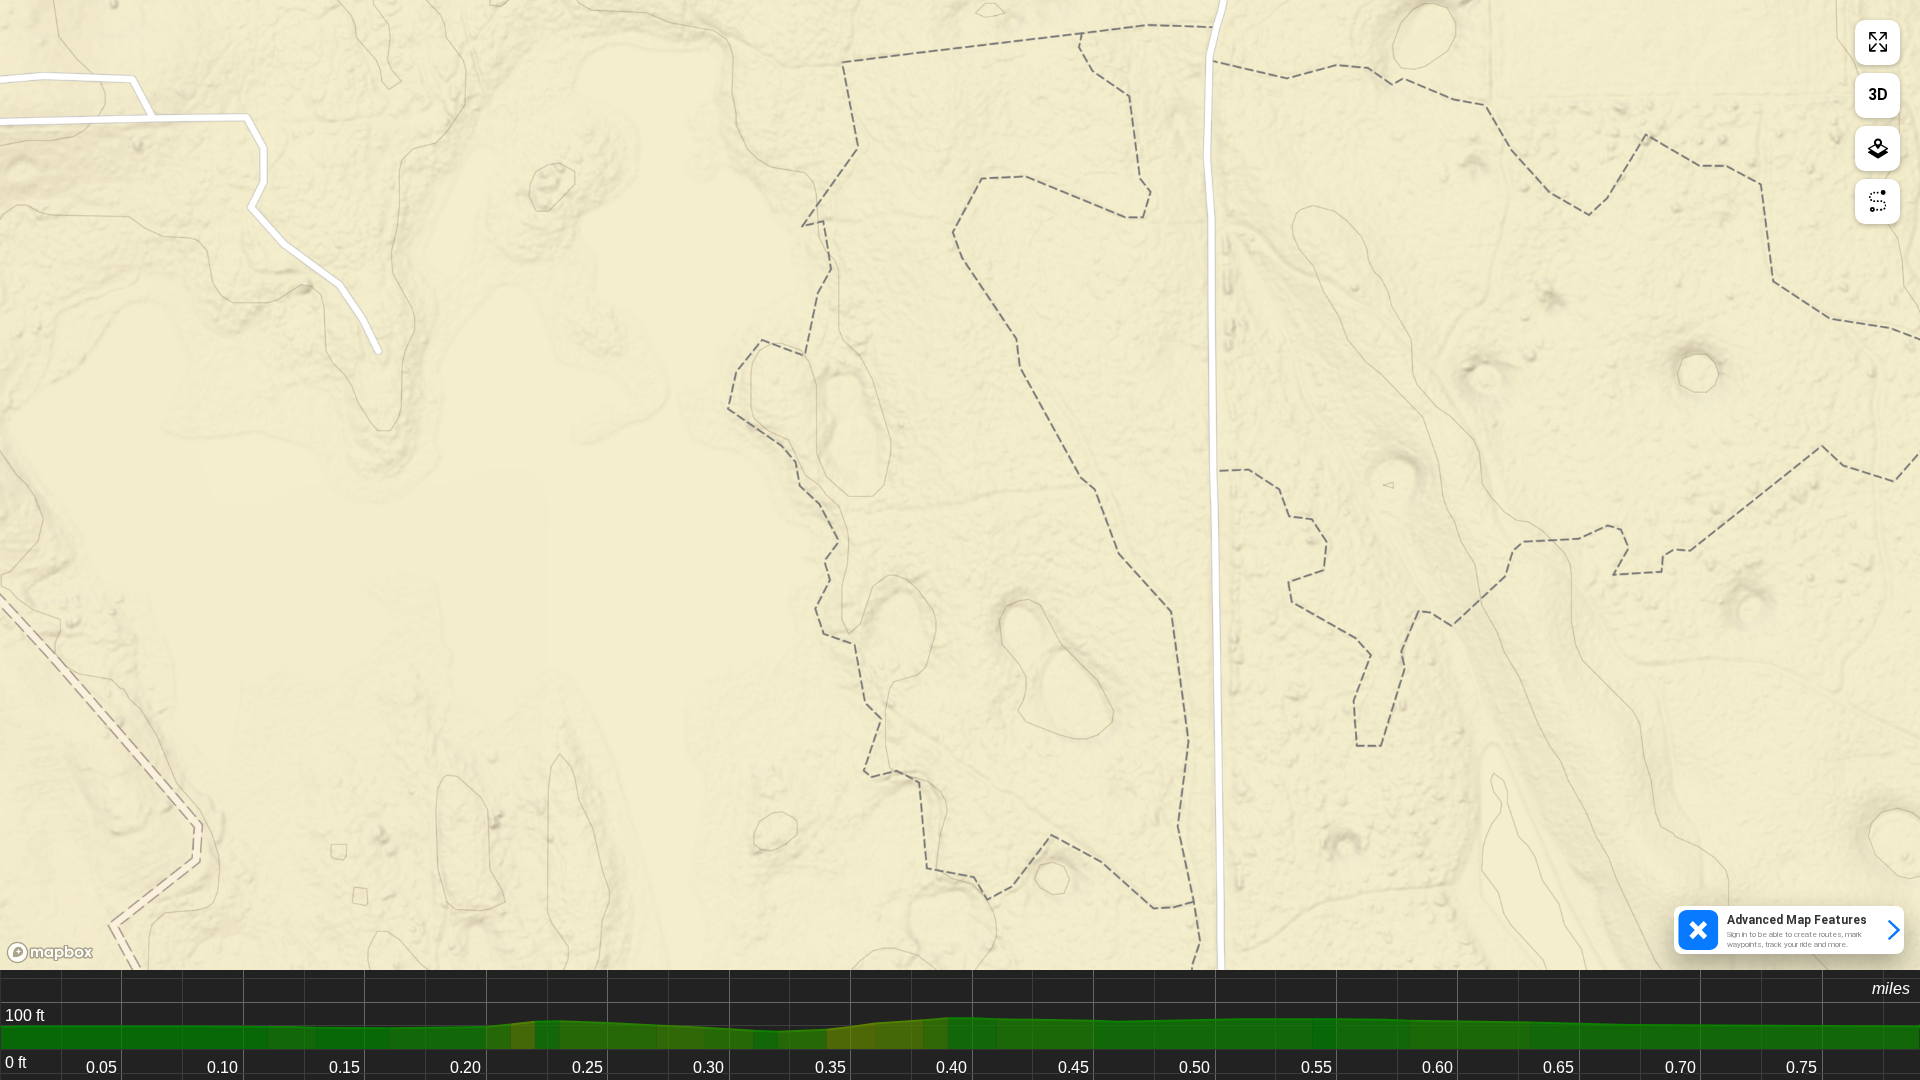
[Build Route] (1877, 201)
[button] (1789, 930)
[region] (960, 485)
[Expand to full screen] (1877, 42)
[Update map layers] (1877, 148)
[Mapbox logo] (50, 952)
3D (1878, 94)
